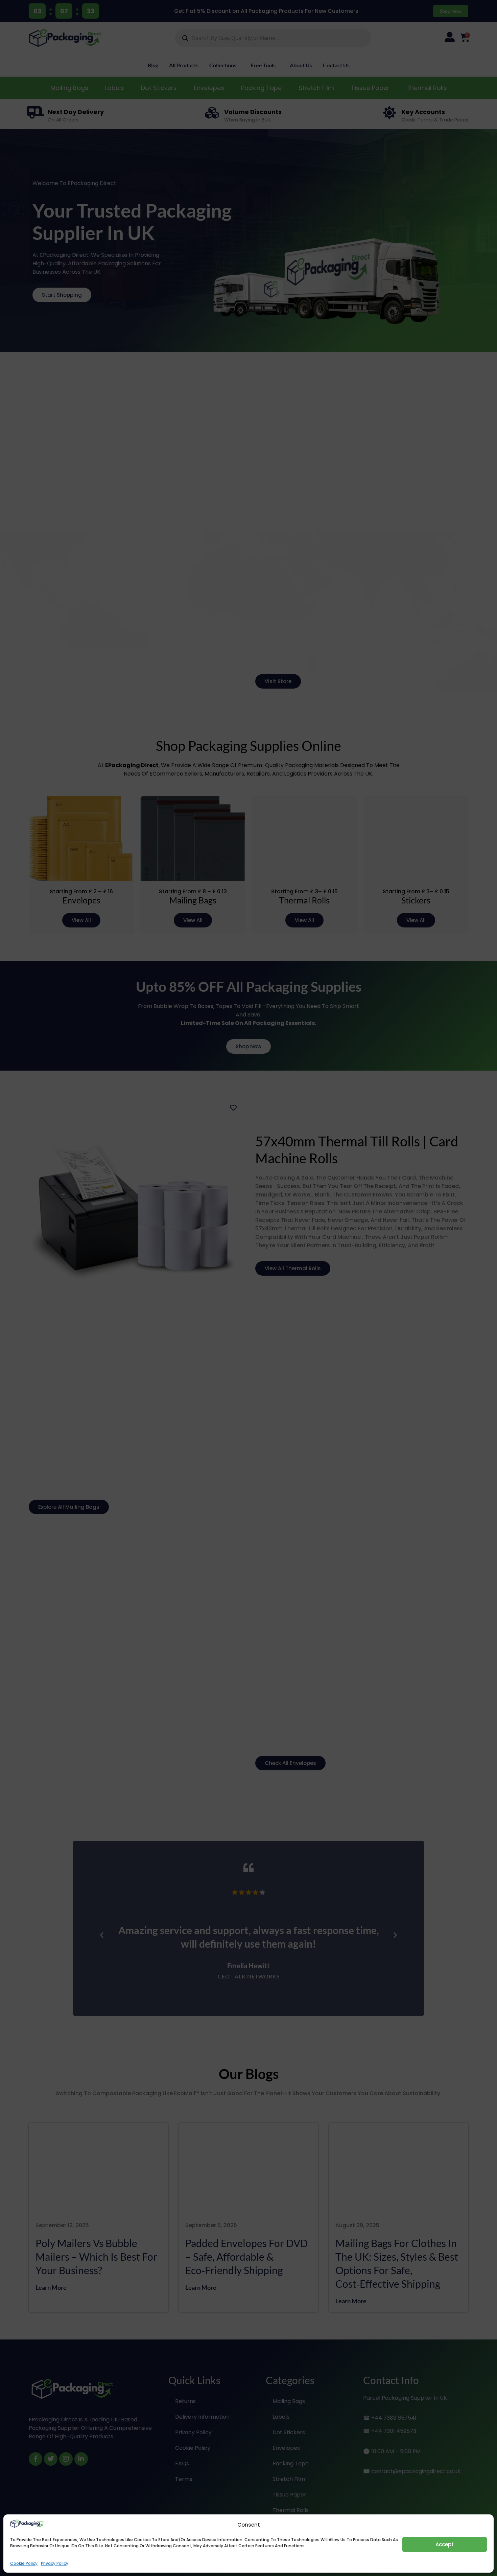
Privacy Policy (55, 2563)
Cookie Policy (24, 2563)
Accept (445, 2544)
